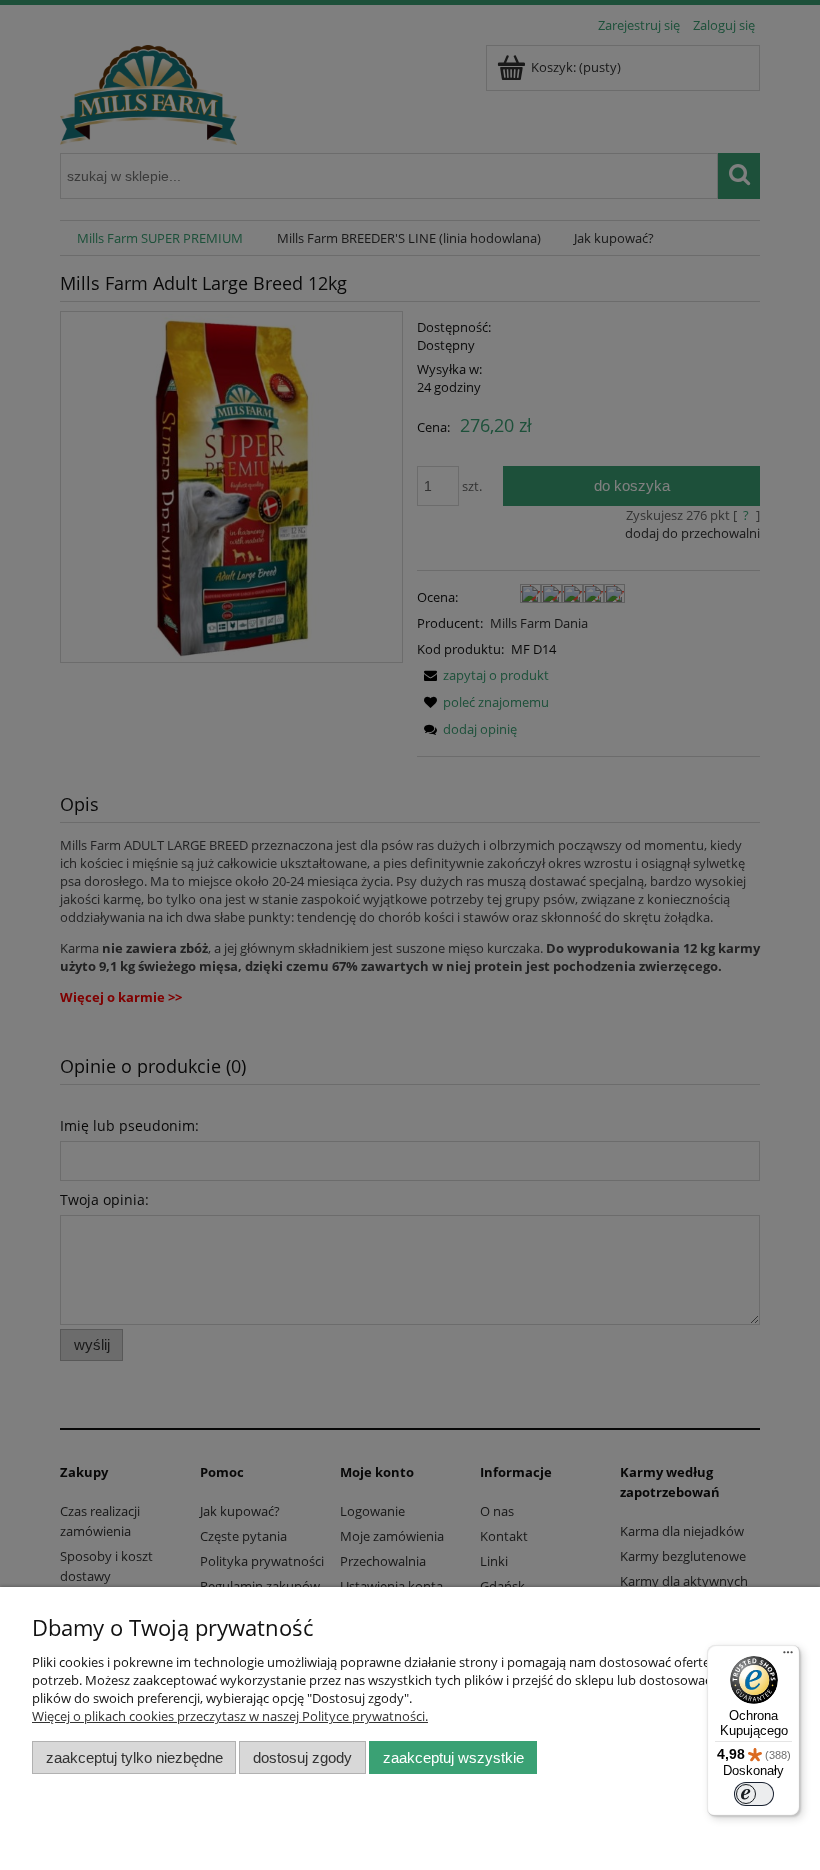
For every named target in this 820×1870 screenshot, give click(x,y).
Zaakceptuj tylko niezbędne (134, 1757)
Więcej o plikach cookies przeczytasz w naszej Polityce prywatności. (230, 1716)
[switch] (754, 1794)
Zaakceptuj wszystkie (453, 1757)
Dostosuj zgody (302, 1757)
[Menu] (788, 1657)
